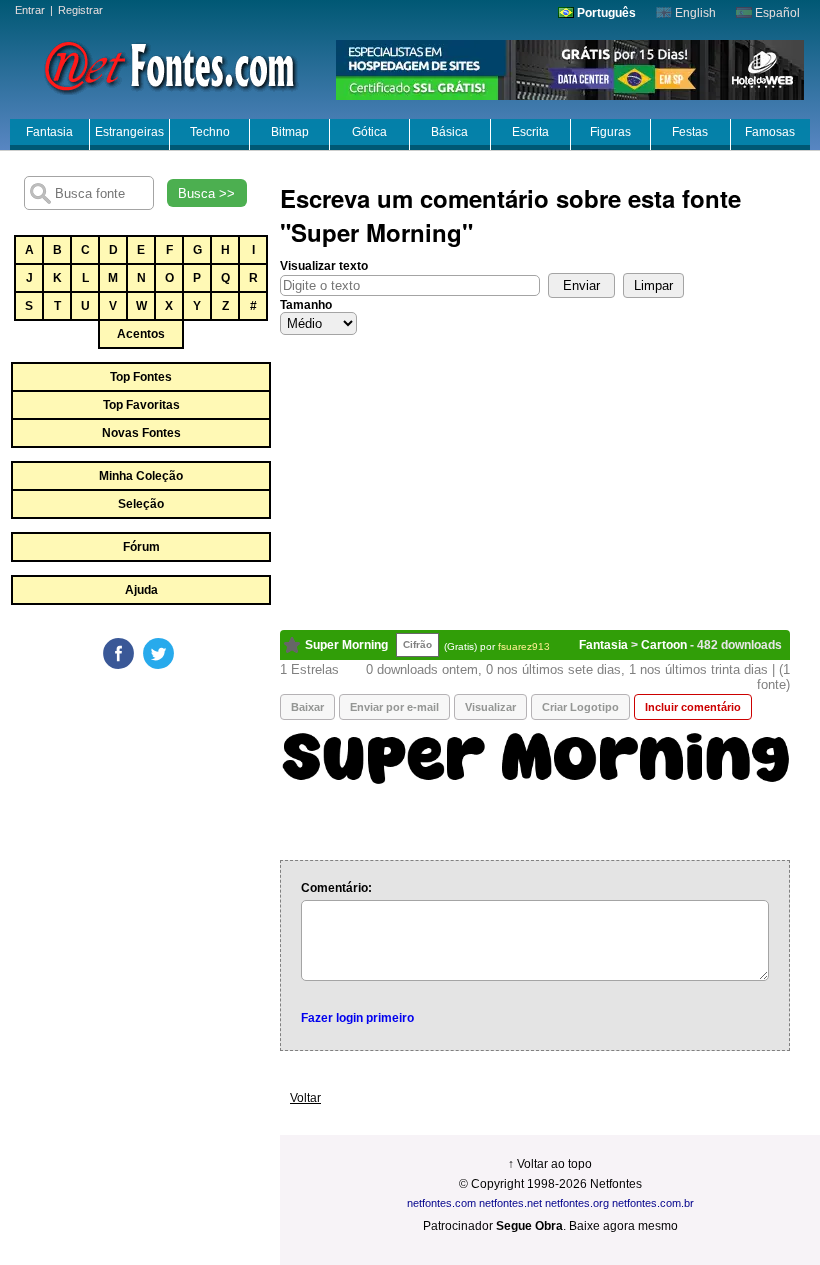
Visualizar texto (324, 266)
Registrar (80, 10)
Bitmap (290, 132)
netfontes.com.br (653, 1203)
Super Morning (346, 645)
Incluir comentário (693, 707)
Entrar (30, 10)
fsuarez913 (524, 646)
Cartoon (664, 645)
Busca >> (206, 193)
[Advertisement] (160, 822)
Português (605, 13)
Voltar (305, 1098)
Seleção (141, 504)
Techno (210, 132)
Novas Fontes (141, 433)
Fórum (141, 547)
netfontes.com (441, 1203)
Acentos (141, 334)
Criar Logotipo (580, 707)
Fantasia (49, 132)
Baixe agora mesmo (623, 1226)
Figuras (610, 132)
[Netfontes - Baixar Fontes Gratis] (170, 65)
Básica (449, 132)
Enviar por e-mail (394, 707)
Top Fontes (141, 377)
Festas (690, 132)
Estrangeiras (129, 132)
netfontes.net (510, 1203)
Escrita (530, 132)
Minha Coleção (141, 476)
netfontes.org (577, 1203)
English (694, 13)
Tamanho (306, 305)
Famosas (770, 132)
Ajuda (141, 590)
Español (776, 13)
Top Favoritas (141, 405)
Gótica (369, 132)
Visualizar (490, 707)
